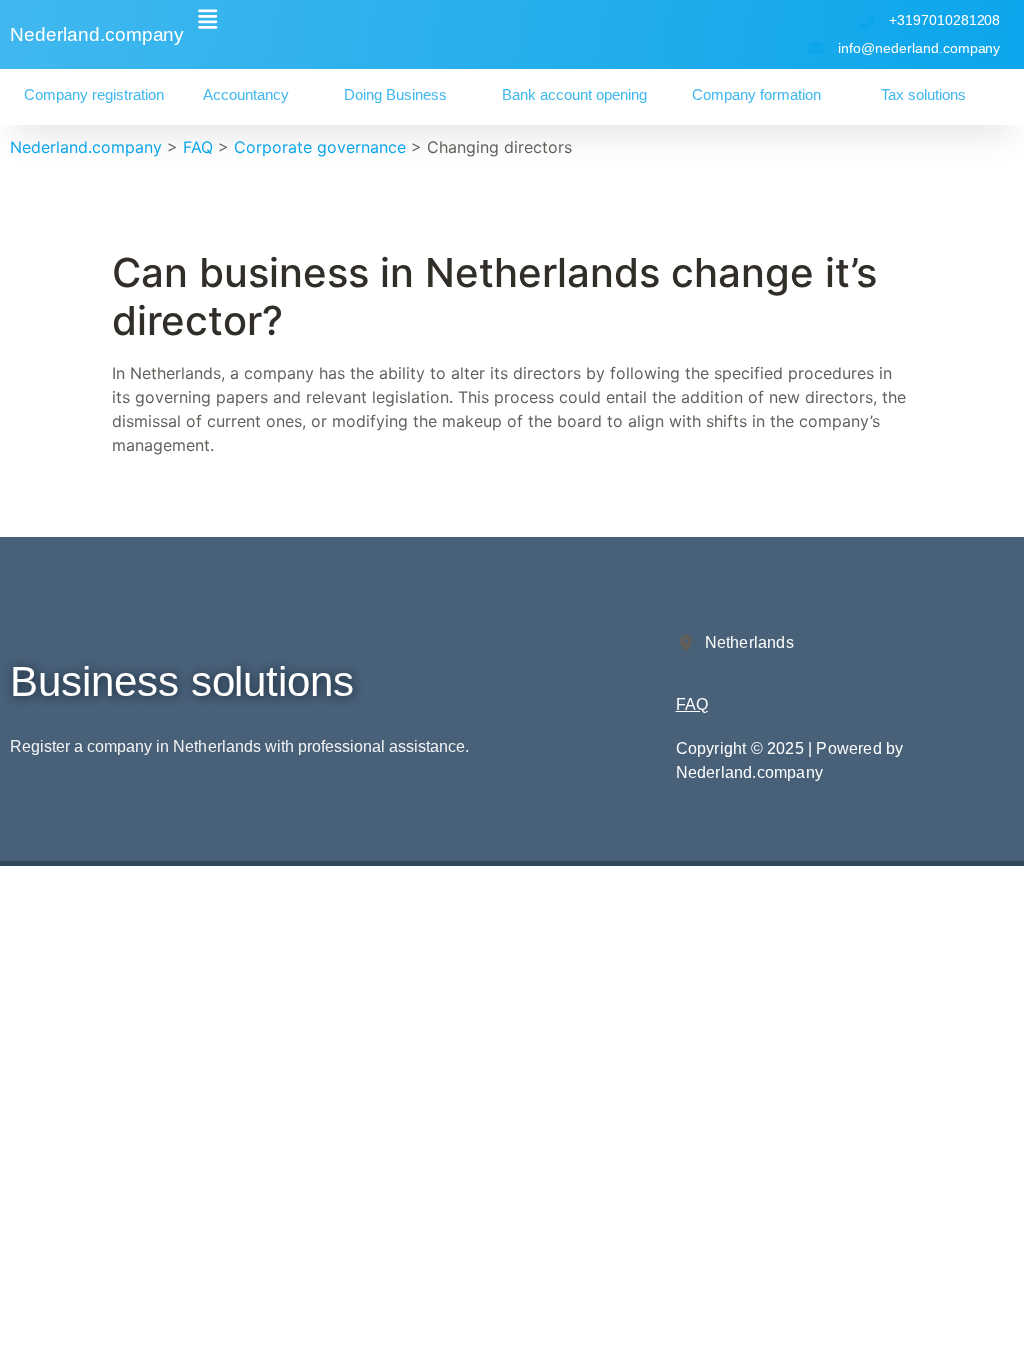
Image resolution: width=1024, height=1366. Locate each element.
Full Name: (39, 942)
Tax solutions (923, 94)
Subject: (30, 1074)
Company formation (756, 94)
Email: (22, 1008)
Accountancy (246, 94)
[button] (207, 19)
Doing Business (395, 94)
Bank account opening (574, 94)
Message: (35, 1140)
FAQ (692, 704)
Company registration (94, 94)
